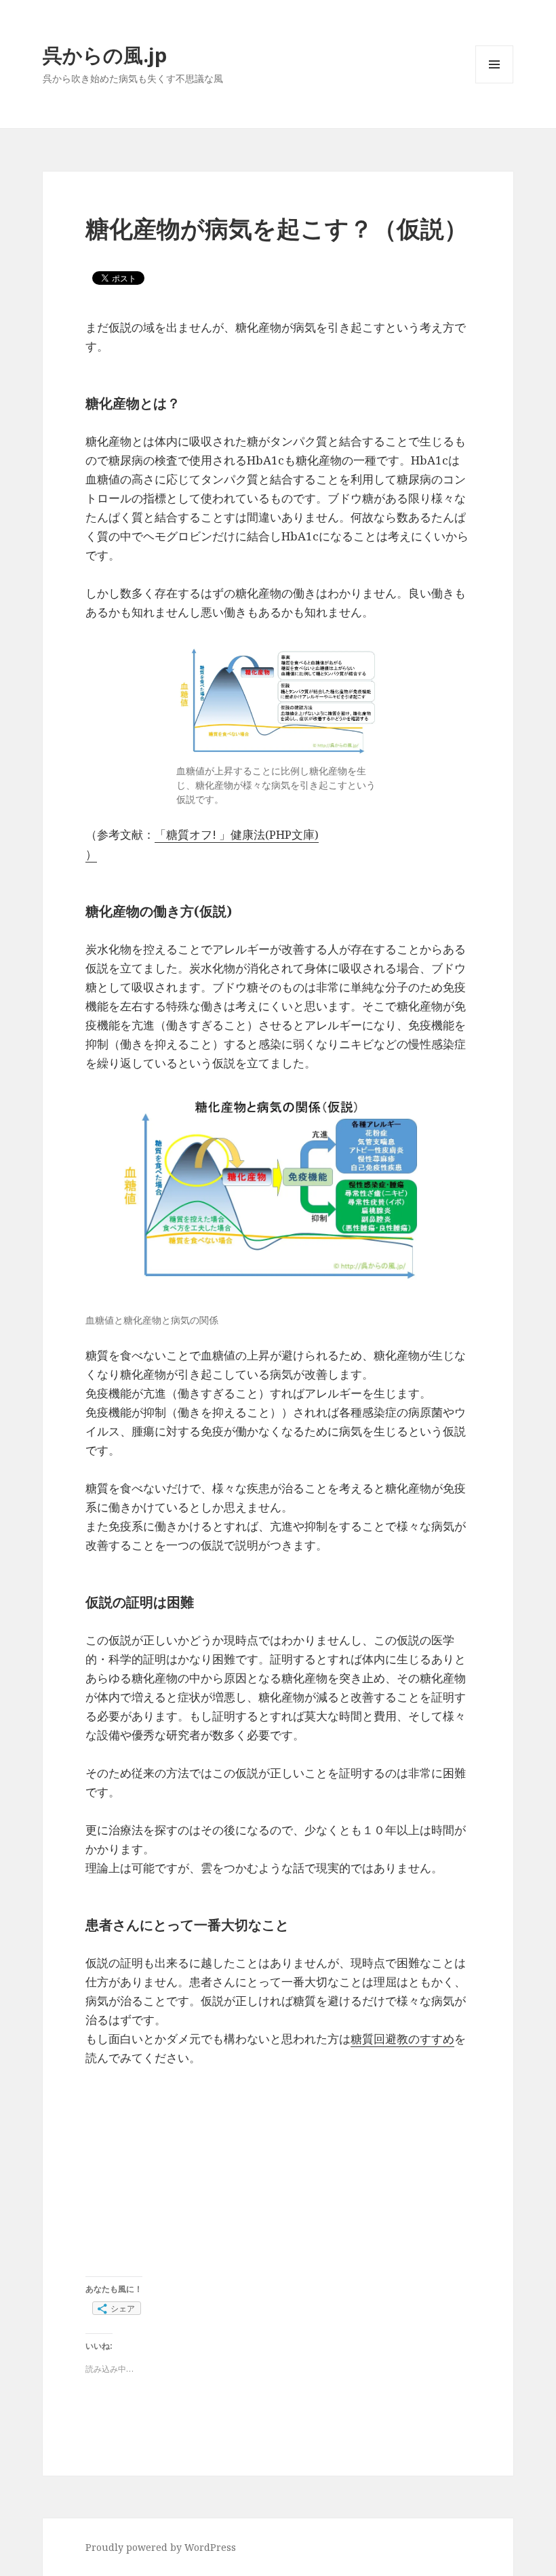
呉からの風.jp (105, 55)
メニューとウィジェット (494, 83)
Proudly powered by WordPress (161, 2547)
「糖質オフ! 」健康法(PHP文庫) (237, 834)
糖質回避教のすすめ (402, 2039)
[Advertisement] (278, 2181)
